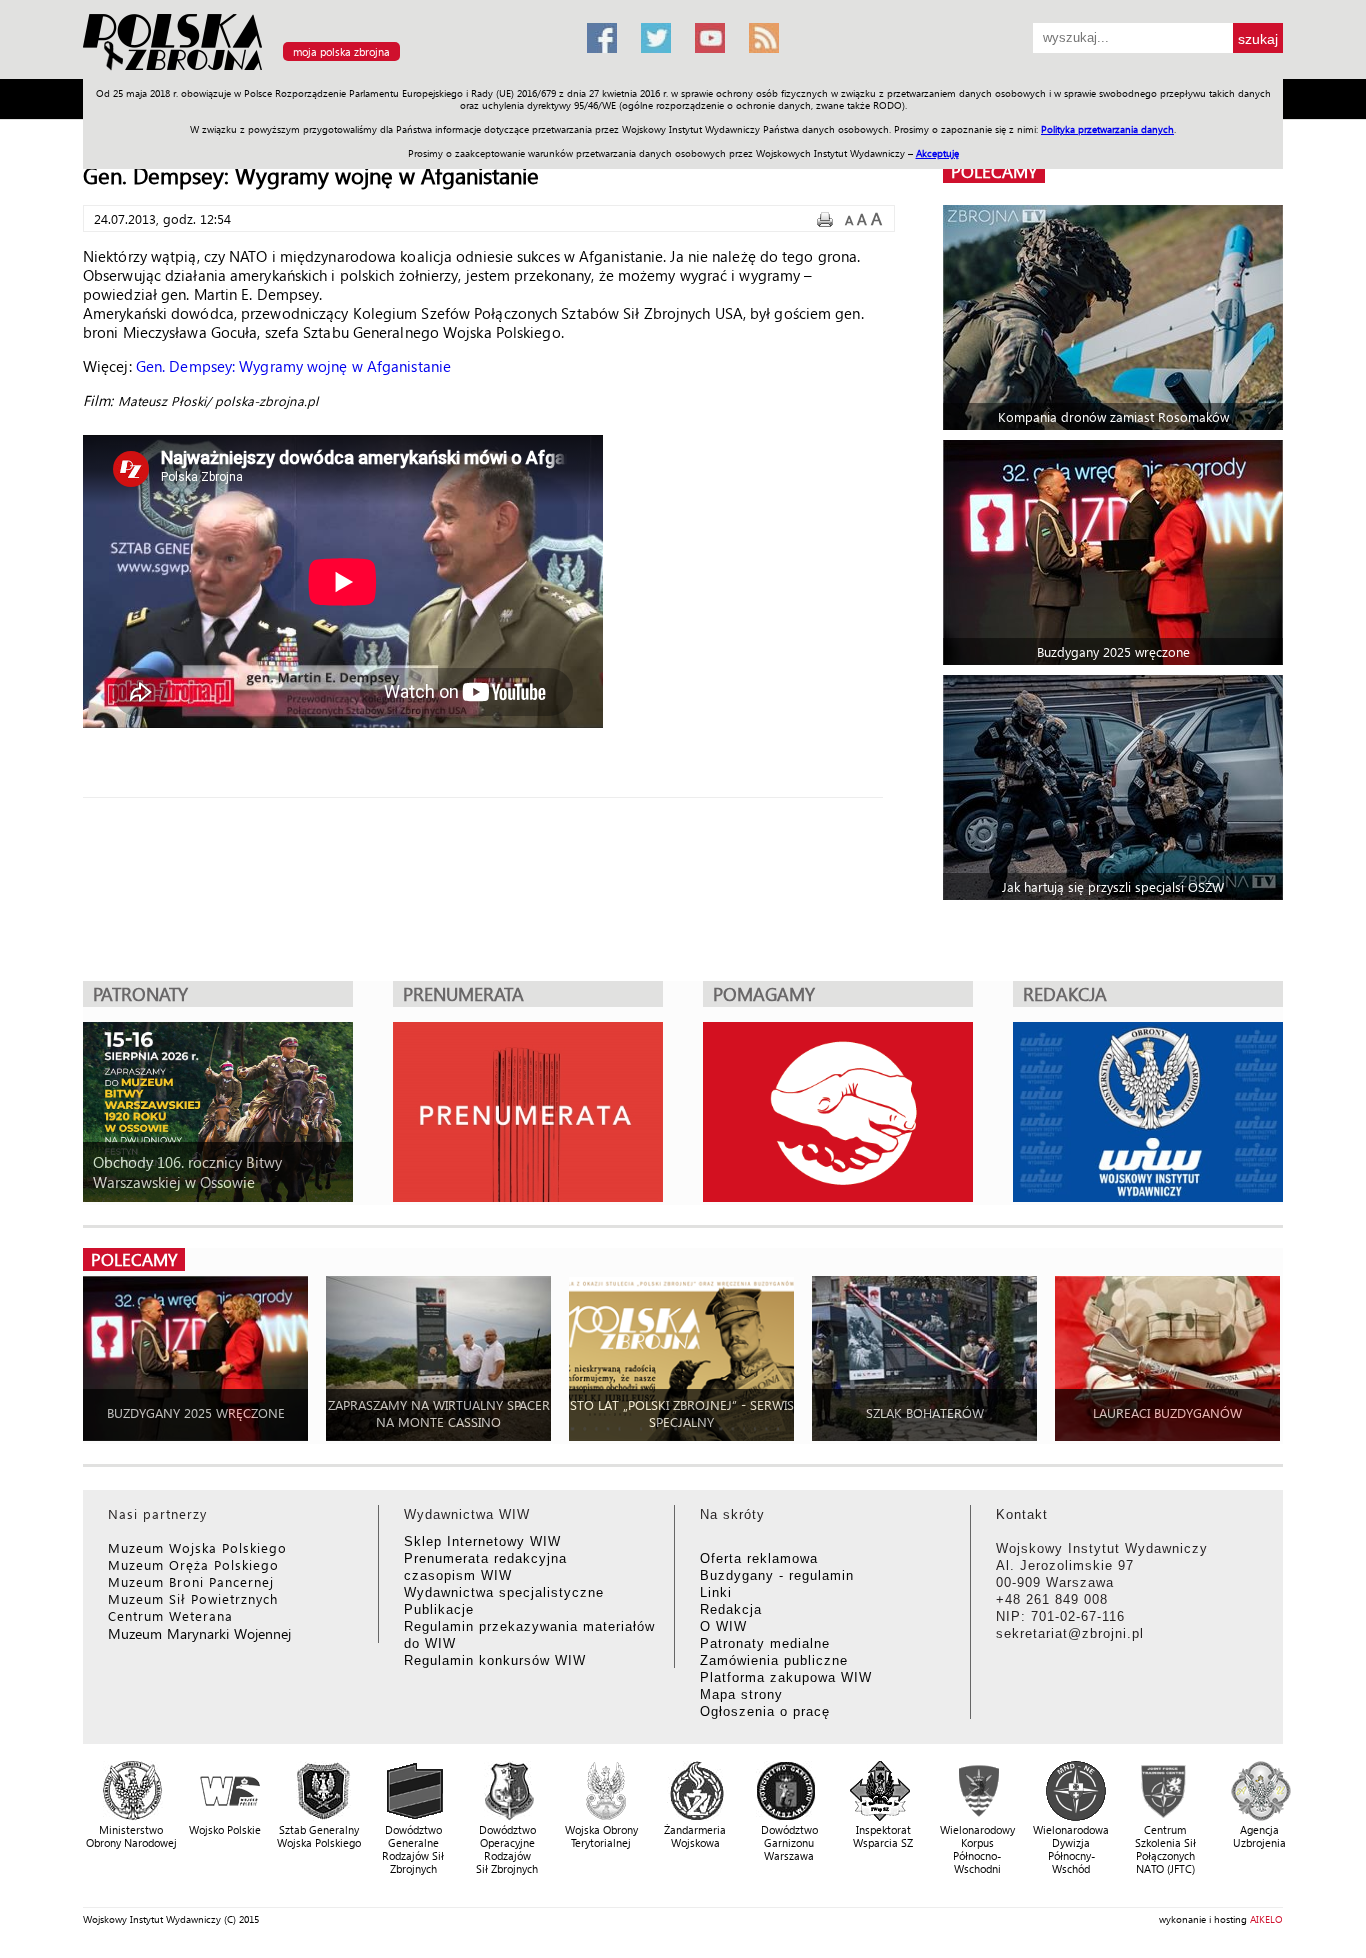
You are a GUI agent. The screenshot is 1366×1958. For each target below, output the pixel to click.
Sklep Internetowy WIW (482, 1541)
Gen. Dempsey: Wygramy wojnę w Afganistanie (293, 366)
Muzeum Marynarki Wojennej (200, 1633)
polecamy (994, 171)
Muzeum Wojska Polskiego (197, 1547)
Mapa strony (741, 1694)
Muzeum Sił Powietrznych (193, 1598)
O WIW (723, 1626)
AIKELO (1266, 1919)
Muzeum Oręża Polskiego (193, 1564)
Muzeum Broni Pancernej (191, 1581)
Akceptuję (937, 153)
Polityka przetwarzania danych (1107, 129)
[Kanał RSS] (764, 38)
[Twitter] (656, 38)
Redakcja (731, 1609)
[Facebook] (602, 38)
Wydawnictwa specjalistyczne (504, 1592)
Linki (716, 1592)
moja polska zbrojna (341, 51)
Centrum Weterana (170, 1615)
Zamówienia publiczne (774, 1660)
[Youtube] (710, 38)
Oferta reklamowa (759, 1558)
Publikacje (439, 1609)
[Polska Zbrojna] (323, 70)
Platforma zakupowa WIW (786, 1677)
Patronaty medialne (765, 1643)
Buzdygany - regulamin (777, 1575)
